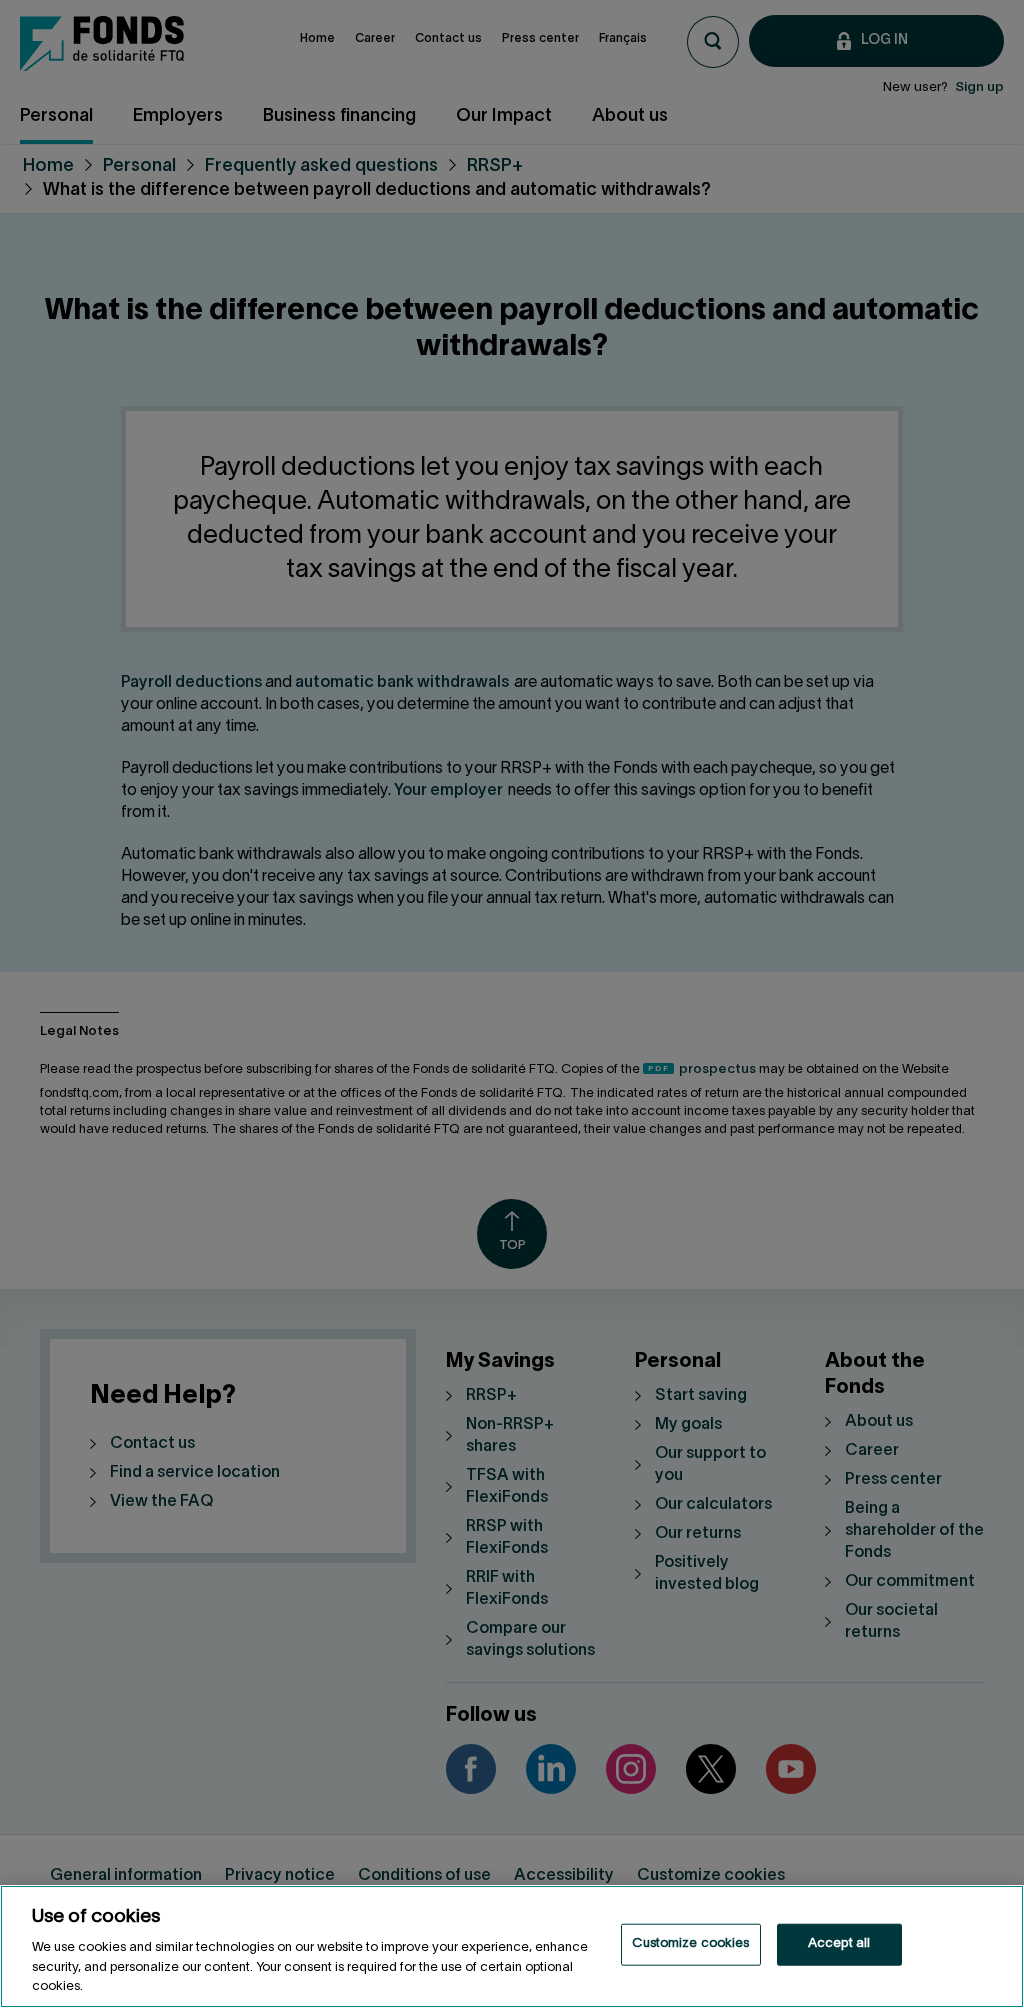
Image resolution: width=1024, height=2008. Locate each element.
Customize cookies (690, 1944)
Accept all (839, 1944)
